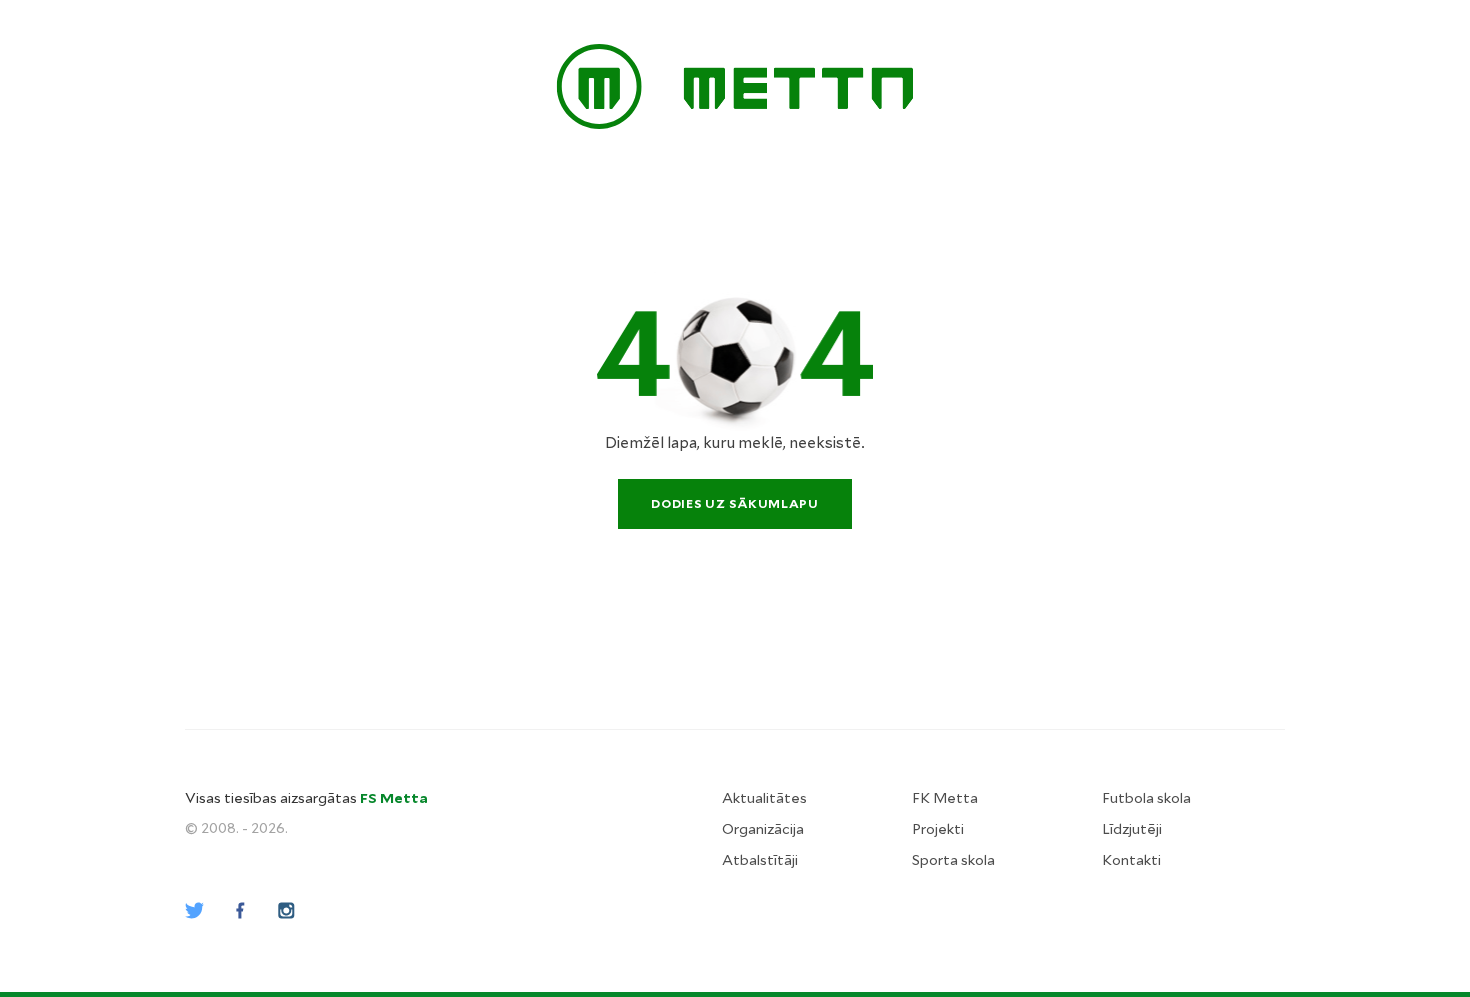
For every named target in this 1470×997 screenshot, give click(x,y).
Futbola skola (1146, 798)
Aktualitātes (764, 798)
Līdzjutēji (1132, 829)
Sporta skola (953, 860)
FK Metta (945, 798)
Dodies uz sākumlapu (735, 503)
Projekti (938, 829)
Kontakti (1131, 860)
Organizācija (763, 829)
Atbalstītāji (760, 860)
